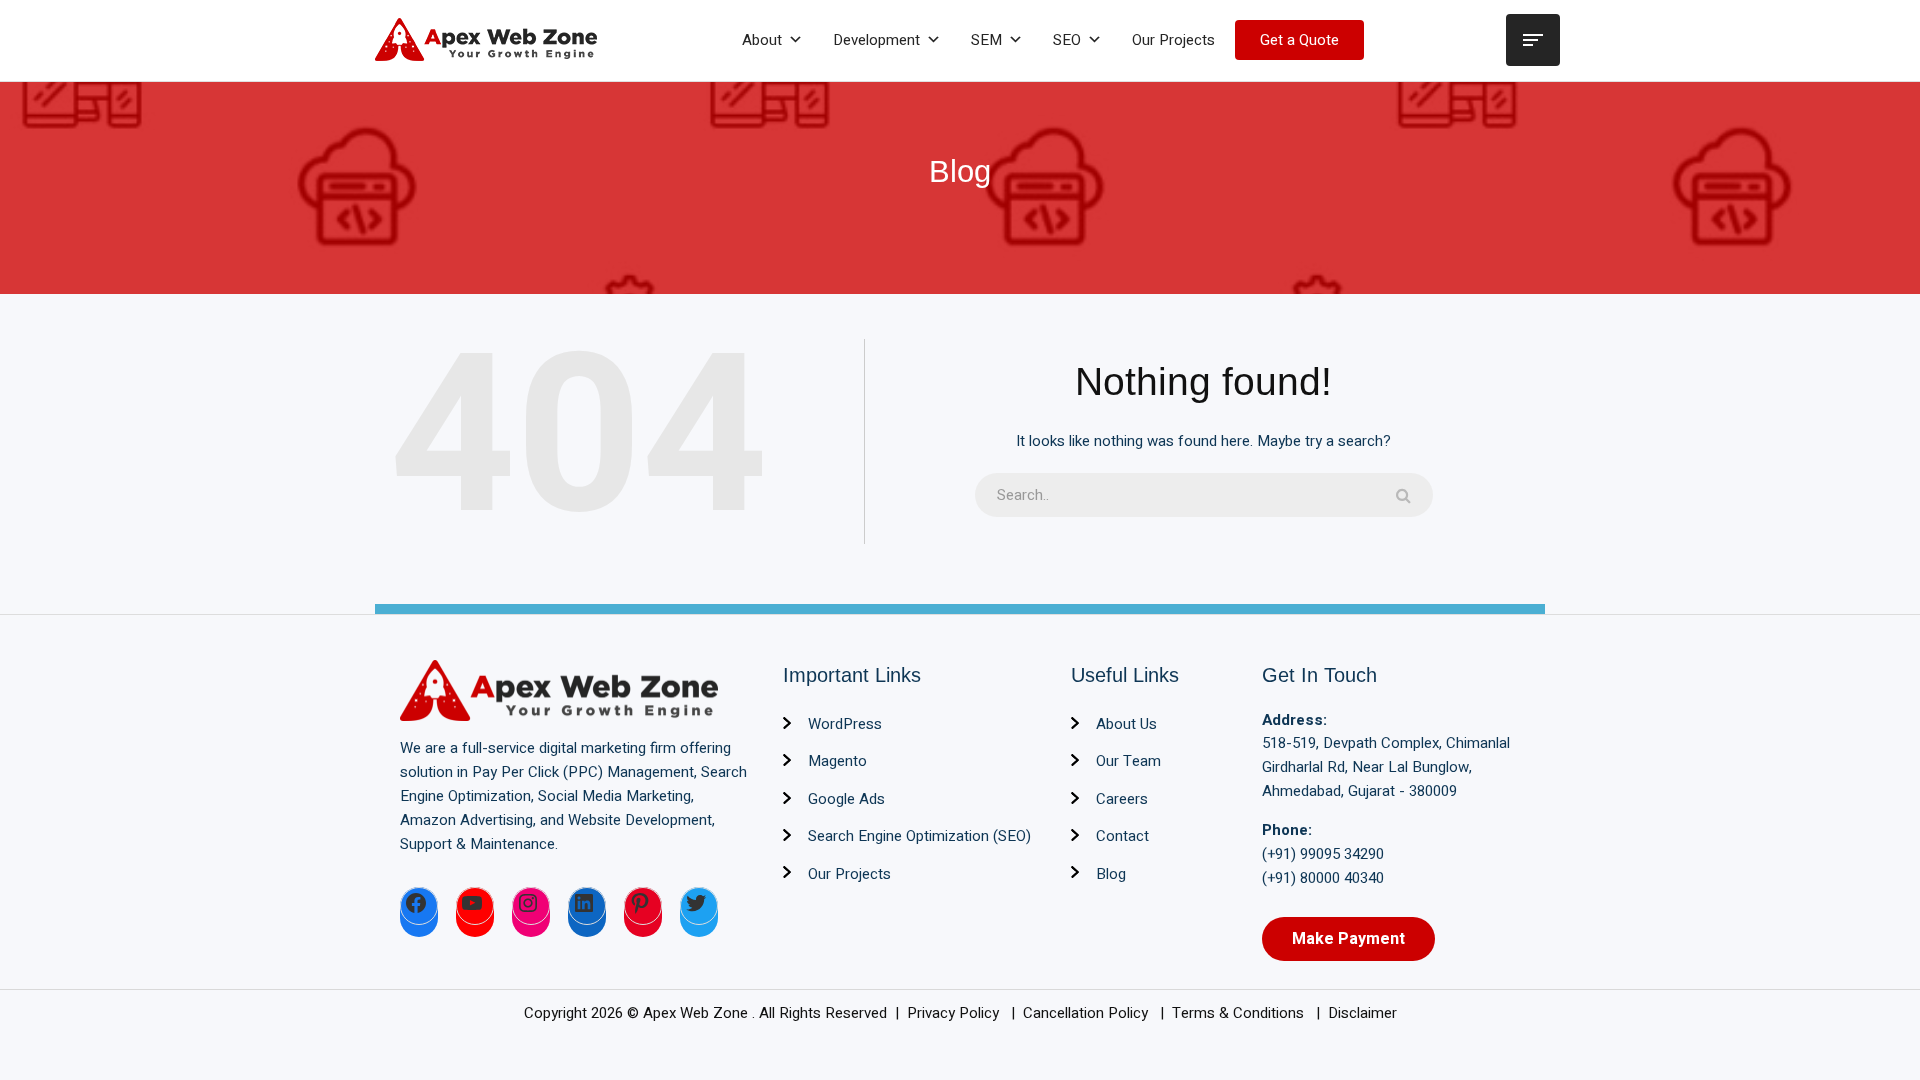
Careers (1122, 799)
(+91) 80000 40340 (1323, 878)
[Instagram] (531, 906)
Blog (1111, 874)
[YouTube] (475, 906)
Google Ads (846, 799)
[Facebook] (419, 906)
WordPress (845, 724)
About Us (1126, 724)
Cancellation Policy (1087, 1013)
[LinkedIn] (587, 906)
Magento (837, 761)
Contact (1122, 836)
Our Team (1128, 761)
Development (876, 40)
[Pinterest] (643, 906)
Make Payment (1348, 939)
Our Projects (1173, 40)
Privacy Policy (955, 1013)
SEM (986, 40)
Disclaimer (1362, 1013)
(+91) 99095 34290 (1323, 854)
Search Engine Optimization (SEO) (919, 836)
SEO (1067, 40)
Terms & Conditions (1240, 1013)
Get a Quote (1299, 40)
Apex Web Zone (697, 1013)
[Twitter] (699, 906)
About (762, 40)
